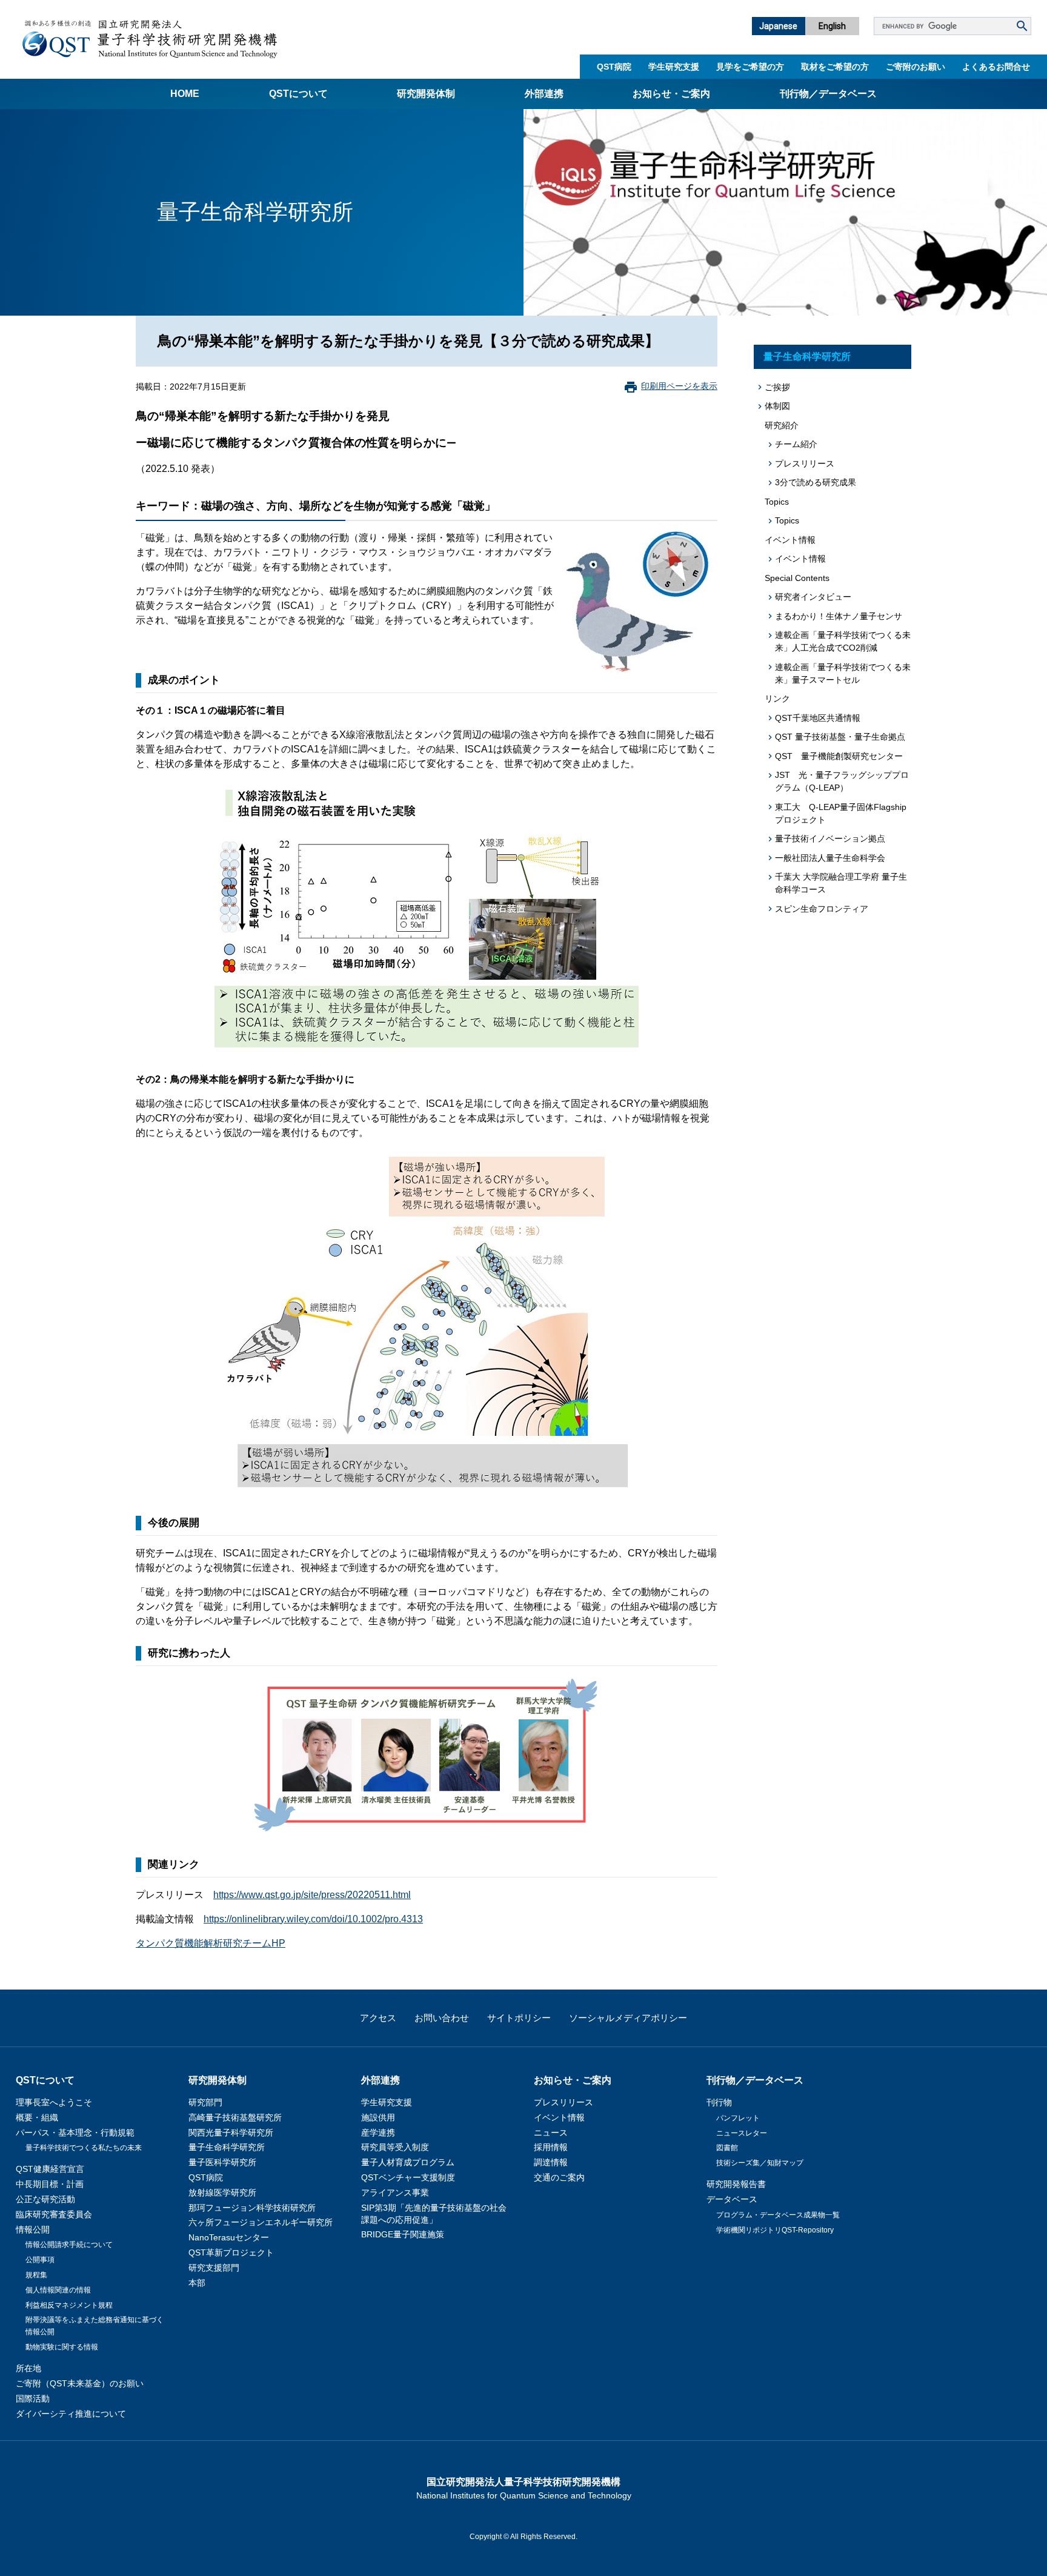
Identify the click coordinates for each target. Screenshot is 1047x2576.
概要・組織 (37, 2117)
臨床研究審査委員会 (54, 2214)
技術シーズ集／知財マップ (760, 2163)
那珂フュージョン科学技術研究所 (252, 2208)
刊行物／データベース (828, 94)
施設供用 (378, 2117)
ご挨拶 (777, 387)
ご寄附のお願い (916, 67)
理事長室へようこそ (54, 2102)
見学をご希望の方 (750, 67)
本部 (197, 2283)
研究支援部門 (214, 2268)
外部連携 (544, 94)
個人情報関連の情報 (58, 2290)
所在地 (28, 2368)
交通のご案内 (559, 2177)
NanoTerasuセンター (229, 2237)
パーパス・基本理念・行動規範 (75, 2133)
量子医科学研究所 (222, 2162)
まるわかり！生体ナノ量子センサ (839, 616)
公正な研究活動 (45, 2199)
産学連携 (378, 2133)
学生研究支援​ (674, 67)
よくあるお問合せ (996, 67)
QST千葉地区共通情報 (818, 718)
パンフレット (738, 2118)
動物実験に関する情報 (62, 2347)
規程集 (36, 2275)
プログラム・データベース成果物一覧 (778, 2215)
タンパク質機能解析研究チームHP (211, 1943)
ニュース (551, 2133)
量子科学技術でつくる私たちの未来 (84, 2148)
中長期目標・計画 (50, 2184)
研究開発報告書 (736, 2184)
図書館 (727, 2148)
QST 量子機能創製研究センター (839, 756)
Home (185, 94)
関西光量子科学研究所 (231, 2133)
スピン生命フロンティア (822, 909)
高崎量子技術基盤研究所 (235, 2117)
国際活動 (33, 2398)
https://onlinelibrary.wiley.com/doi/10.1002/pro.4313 (313, 1919)
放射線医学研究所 (222, 2193)
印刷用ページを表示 (679, 386)
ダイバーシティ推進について (71, 2414)
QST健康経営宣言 (50, 2169)
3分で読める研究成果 (816, 482)
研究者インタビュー (813, 597)
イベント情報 (800, 559)
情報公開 (33, 2229)
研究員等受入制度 (395, 2147)
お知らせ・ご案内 (671, 94)
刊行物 (719, 2102)
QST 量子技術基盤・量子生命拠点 (840, 737)
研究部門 (205, 2102)
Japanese (778, 26)
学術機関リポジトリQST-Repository (775, 2230)
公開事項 (40, 2260)
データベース (732, 2199)
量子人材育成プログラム (408, 2162)
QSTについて (298, 94)
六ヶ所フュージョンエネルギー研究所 (261, 2222)
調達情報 (551, 2162)
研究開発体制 (426, 94)
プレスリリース (805, 463)
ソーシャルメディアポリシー (628, 2018)
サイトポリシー (519, 2018)
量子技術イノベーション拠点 (830, 838)
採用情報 (551, 2147)
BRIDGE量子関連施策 (403, 2234)
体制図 (777, 406)
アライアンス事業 (395, 2193)
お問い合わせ (442, 2018)
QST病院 (614, 67)
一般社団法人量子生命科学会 (830, 858)
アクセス (378, 2018)
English (832, 26)
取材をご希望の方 (835, 67)
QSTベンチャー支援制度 (408, 2177)
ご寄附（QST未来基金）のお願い (80, 2383)
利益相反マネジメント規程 (69, 2305)
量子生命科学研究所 (807, 357)
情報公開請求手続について (69, 2245)
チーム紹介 (796, 444)
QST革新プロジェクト (231, 2252)
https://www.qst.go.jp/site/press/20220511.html (312, 1895)
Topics (787, 520)
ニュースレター (742, 2133)
